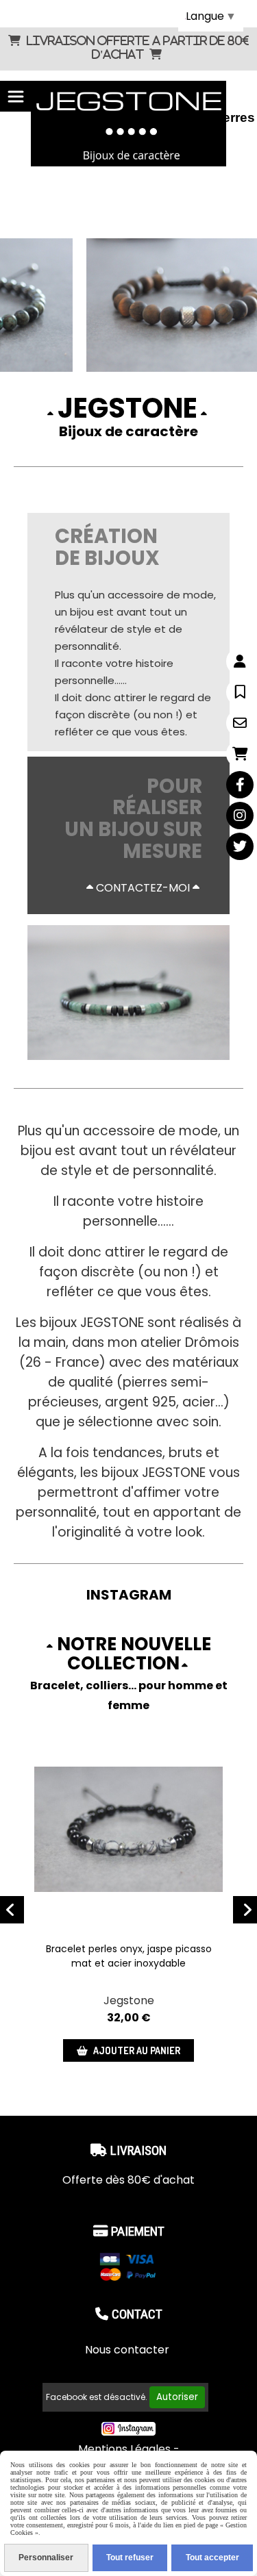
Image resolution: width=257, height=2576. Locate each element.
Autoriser (177, 2397)
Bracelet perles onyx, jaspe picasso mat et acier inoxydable (129, 1956)
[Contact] (240, 723)
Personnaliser (46, 2558)
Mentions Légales (124, 2449)
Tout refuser (130, 2558)
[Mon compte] (240, 661)
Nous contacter (128, 2350)
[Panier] (240, 754)
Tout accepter (212, 2558)
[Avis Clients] (240, 692)
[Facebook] (240, 785)
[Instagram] (240, 816)
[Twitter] (240, 846)
